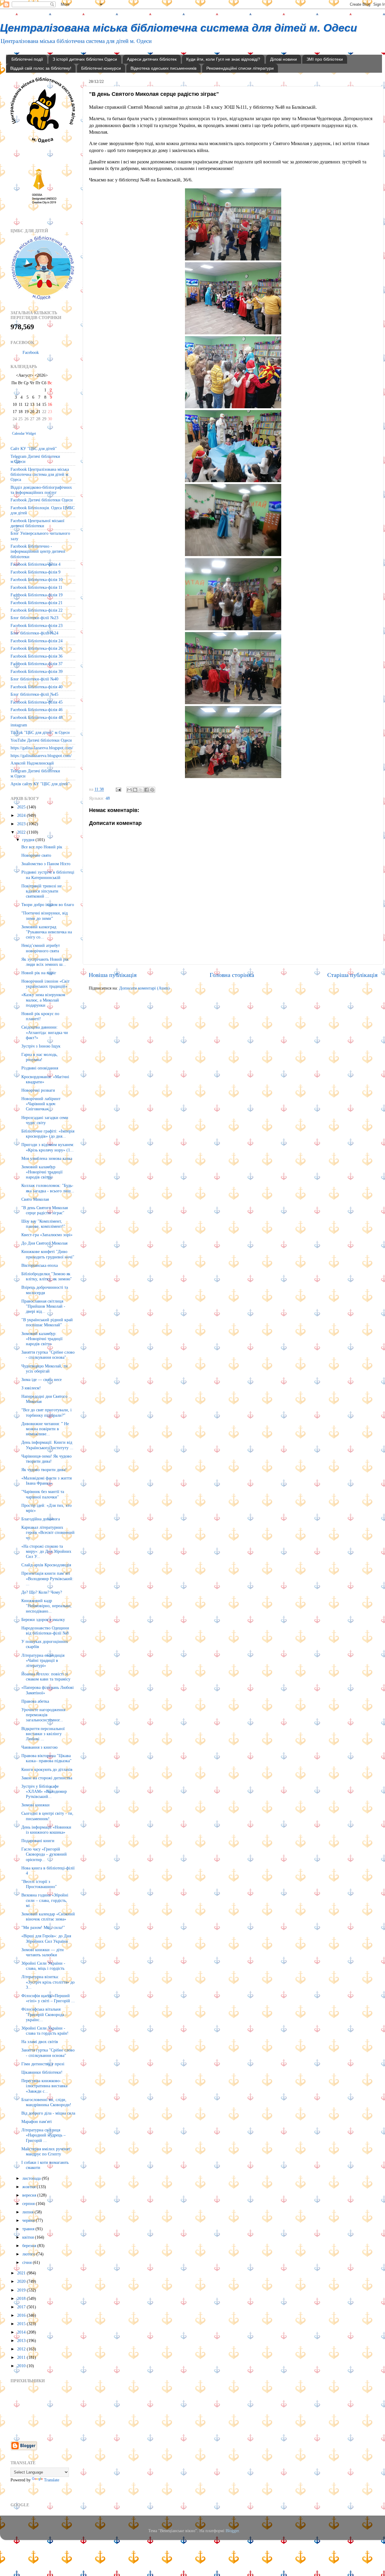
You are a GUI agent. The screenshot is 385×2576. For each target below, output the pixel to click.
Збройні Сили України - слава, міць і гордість (43, 1966)
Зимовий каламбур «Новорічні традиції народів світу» (42, 1172)
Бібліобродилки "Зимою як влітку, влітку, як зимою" (47, 1276)
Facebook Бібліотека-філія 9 (35, 572)
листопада (32, 2178)
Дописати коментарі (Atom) (144, 988)
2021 (22, 2273)
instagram (19, 725)
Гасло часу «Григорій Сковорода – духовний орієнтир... (44, 1854)
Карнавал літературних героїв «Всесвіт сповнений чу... (48, 1533)
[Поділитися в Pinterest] (152, 790)
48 (108, 798)
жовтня (29, 2187)
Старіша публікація (352, 975)
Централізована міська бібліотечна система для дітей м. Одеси (179, 28)
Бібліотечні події (27, 59)
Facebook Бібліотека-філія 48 (37, 717)
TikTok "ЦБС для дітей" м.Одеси (40, 732)
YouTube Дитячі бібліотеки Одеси (41, 740)
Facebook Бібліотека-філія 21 (37, 603)
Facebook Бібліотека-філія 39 (37, 671)
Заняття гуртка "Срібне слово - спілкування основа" (48, 1355)
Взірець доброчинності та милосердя (45, 1290)
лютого (29, 2254)
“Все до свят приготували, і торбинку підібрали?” (46, 1412)
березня (30, 2246)
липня (28, 2212)
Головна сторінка (232, 975)
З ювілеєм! (31, 1388)
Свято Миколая (35, 1199)
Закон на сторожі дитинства (47, 1778)
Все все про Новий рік (42, 847)
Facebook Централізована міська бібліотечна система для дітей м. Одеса (40, 474)
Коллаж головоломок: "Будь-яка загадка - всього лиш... (48, 1188)
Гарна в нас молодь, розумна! (40, 1057)
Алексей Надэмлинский (32, 763)
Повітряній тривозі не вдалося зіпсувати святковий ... (42, 891)
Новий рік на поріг (39, 973)
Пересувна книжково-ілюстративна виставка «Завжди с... (44, 2086)
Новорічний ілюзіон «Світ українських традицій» (45, 984)
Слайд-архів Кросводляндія (46, 1565)
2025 (22, 807)
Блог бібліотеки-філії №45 (34, 694)
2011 (22, 2357)
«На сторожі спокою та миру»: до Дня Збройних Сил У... (46, 1551)
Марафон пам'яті (37, 2121)
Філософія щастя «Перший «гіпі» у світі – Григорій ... (48, 1998)
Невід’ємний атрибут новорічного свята (41, 948)
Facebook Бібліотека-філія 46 (37, 710)
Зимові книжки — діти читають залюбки (43, 1952)
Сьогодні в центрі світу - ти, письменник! (47, 1816)
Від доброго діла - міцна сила (48, 2113)
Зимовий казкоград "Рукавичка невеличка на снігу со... (47, 932)
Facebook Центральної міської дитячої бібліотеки (37, 523)
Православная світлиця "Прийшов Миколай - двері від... (43, 1306)
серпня (29, 2203)
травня (29, 2229)
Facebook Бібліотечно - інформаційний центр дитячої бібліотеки (38, 551)
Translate (52, 2480)
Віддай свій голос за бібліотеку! (41, 68)
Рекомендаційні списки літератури (240, 68)
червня (29, 2220)
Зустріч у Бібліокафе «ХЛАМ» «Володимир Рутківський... (44, 1791)
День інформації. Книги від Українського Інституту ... (47, 1445)
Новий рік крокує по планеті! (40, 1016)
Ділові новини (283, 59)
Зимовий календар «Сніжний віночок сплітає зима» (48, 1916)
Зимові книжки (35, 1805)
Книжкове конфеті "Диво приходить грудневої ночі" (48, 1254)
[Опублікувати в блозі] (135, 790)
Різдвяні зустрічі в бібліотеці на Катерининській (48, 875)
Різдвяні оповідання (40, 1068)
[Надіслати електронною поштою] (129, 790)
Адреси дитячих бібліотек (152, 59)
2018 (22, 2298)
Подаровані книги (38, 1841)
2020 (22, 2281)
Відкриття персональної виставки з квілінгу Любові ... (43, 1734)
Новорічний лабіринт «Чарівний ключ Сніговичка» (41, 1104)
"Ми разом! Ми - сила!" (43, 1927)
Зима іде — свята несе (42, 1379)
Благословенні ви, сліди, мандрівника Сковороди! (46, 2102)
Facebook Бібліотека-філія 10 (37, 579)
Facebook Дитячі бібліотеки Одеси (42, 500)
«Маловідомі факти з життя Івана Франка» (46, 1481)
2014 (22, 2332)
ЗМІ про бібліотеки (325, 59)
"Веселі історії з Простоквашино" (39, 1884)
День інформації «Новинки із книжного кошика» (46, 1830)
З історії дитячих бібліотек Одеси (85, 59)
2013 (22, 2340)
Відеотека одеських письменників (163, 68)
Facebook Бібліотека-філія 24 (37, 641)
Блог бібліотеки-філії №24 (34, 633)
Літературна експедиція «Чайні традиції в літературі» (43, 1661)
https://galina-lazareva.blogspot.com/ (42, 748)
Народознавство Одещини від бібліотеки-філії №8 (45, 1630)
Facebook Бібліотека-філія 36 (37, 656)
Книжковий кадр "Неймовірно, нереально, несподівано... (46, 1606)
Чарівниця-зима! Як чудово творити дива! (46, 1459)
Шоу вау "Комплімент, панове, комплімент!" (43, 1224)
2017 (22, 2307)
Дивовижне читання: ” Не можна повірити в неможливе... (45, 1429)
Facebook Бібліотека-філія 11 (36, 587)
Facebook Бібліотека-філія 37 (37, 664)
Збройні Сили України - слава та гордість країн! (45, 2031)
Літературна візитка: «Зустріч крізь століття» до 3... (48, 1982)
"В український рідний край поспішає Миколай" (47, 1322)
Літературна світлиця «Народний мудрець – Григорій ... (43, 2135)
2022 (22, 832)
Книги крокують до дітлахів (47, 1769)
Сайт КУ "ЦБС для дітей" (34, 449)
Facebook (31, 352)
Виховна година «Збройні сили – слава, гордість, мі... (45, 1900)
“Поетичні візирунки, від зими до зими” (45, 915)
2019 (22, 2290)
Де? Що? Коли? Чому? (42, 1592)
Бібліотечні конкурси (101, 68)
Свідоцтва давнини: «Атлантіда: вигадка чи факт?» (45, 1032)
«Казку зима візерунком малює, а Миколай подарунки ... (43, 1000)
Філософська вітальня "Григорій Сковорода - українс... (44, 2014)
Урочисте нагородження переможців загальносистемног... (43, 1715)
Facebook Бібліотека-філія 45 (37, 702)
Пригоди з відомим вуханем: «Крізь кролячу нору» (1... (48, 1147)
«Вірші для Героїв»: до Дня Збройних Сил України (46, 1938)
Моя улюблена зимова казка (47, 1158)
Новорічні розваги (38, 1090)
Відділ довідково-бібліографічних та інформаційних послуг (41, 490)
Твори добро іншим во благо (48, 905)
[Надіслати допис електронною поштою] (118, 789)
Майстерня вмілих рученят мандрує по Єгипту (46, 2151)
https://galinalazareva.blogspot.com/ (41, 756)
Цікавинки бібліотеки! (42, 2072)
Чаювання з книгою (39, 1747)
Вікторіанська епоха (40, 1265)
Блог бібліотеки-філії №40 (34, 679)
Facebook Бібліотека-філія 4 (35, 564)
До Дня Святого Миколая (44, 1243)
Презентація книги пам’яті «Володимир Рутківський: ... (47, 1578)
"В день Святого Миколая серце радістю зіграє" (45, 1210)
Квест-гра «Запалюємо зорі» (47, 1235)
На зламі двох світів (40, 2042)
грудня (29, 840)
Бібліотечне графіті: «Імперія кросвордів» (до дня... (48, 1134)
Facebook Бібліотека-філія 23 (37, 625)
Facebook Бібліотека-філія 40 (37, 687)
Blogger (232, 2531)
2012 (22, 2349)
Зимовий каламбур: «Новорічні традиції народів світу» (42, 1339)
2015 (22, 2324)
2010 (22, 2366)
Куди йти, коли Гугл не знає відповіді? (223, 59)
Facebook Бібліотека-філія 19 (37, 595)
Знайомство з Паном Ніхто (46, 864)
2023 (22, 824)
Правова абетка (35, 1701)
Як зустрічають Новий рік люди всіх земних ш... (45, 962)
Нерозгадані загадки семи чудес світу (45, 1120)
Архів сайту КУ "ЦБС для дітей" (40, 784)
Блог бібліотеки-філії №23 (34, 618)
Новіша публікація (113, 975)
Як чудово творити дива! (44, 1470)
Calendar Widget (24, 433)
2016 (22, 2315)
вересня (30, 2195)
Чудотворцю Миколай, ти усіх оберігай (45, 1369)
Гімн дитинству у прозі (43, 2064)
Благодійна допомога (41, 1519)
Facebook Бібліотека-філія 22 (37, 610)
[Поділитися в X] (141, 790)
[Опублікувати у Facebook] (146, 790)
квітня (29, 2237)
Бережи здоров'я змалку (43, 1620)
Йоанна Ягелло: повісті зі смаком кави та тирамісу (46, 1676)
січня (28, 2262)
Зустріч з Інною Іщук (41, 1046)
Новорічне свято (36, 855)
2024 (22, 815)
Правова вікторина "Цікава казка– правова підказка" (46, 1758)
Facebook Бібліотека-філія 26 (37, 648)
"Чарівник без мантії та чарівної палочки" (43, 1494)
